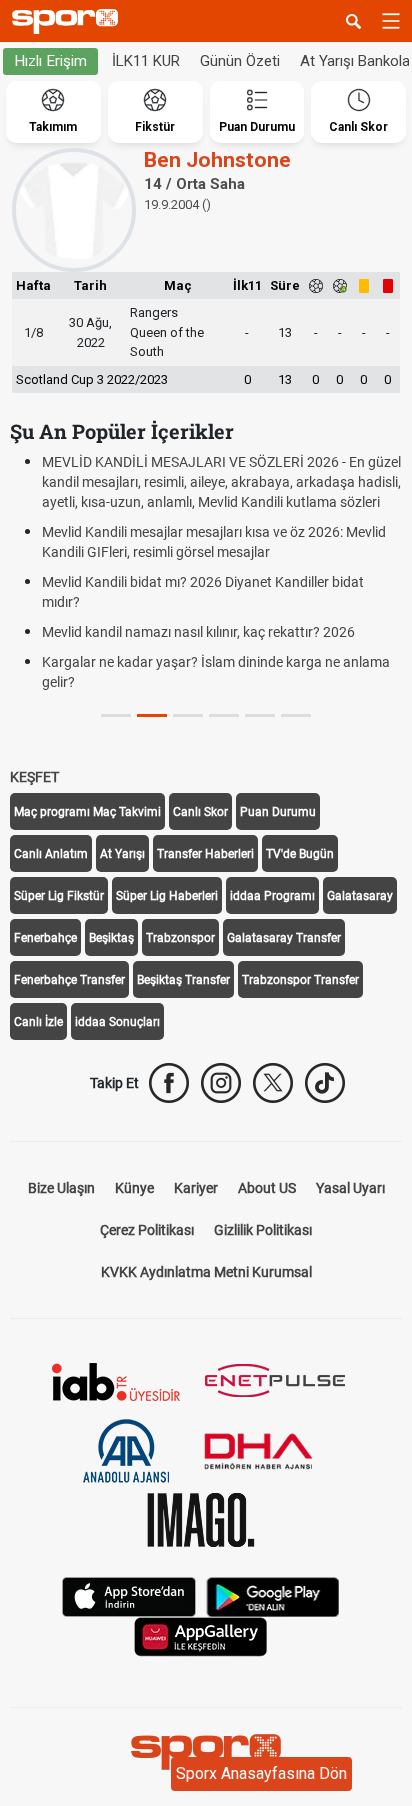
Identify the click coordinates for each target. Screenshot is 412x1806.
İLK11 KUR (146, 61)
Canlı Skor (200, 812)
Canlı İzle (38, 1022)
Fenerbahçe (45, 938)
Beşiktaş (111, 938)
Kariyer (196, 1188)
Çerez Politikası (147, 1230)
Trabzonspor (180, 938)
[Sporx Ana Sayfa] (69, 21)
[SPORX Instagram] (221, 1083)
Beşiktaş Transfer (183, 980)
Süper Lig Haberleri (167, 896)
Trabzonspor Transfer (300, 980)
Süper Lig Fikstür (59, 896)
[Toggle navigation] (391, 21)
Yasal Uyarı (350, 1188)
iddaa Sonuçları (117, 1022)
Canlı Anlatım (51, 854)
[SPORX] (206, 1752)
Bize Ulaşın (61, 1188)
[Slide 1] (152, 715)
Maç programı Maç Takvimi (87, 812)
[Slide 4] (260, 715)
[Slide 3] (224, 715)
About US (267, 1188)
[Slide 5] (296, 715)
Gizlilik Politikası (263, 1230)
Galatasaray (360, 896)
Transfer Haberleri (205, 854)
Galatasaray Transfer (284, 938)
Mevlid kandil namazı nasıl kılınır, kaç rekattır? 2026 (198, 632)
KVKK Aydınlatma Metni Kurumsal (206, 1272)
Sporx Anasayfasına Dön (261, 1773)
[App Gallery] (201, 1635)
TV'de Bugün (300, 854)
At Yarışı (122, 854)
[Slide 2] (188, 715)
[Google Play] (273, 1595)
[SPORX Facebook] (169, 1083)
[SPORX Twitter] (273, 1083)
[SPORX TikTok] (325, 1083)
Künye (134, 1188)
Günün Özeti (240, 61)
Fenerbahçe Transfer (69, 980)
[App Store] (129, 1595)
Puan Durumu (278, 812)
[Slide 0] (116, 715)
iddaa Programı (272, 896)
